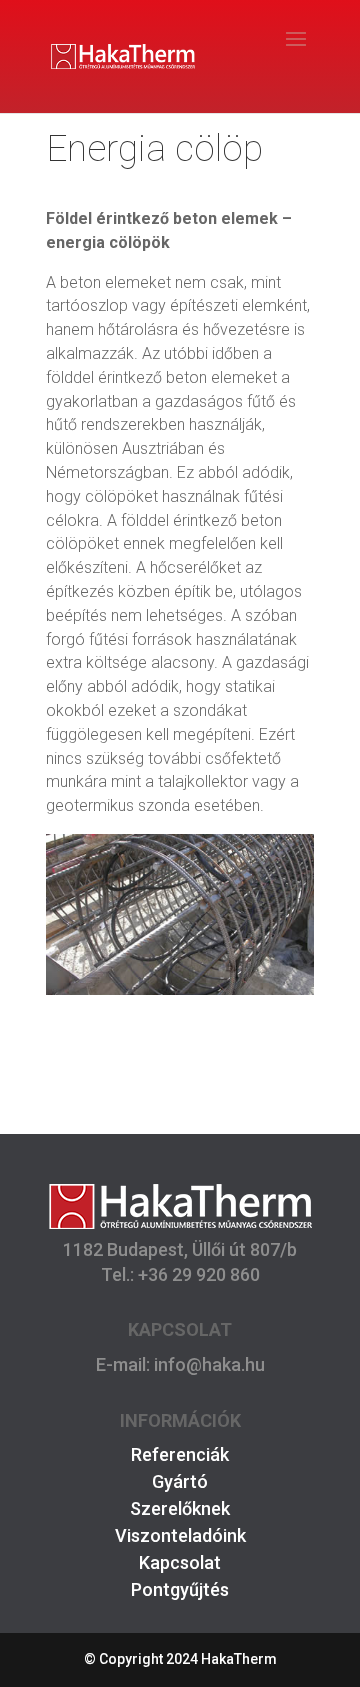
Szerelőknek (180, 1508)
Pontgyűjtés (180, 1589)
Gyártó (180, 1481)
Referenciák (180, 1454)
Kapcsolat (180, 1562)
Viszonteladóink (180, 1535)
